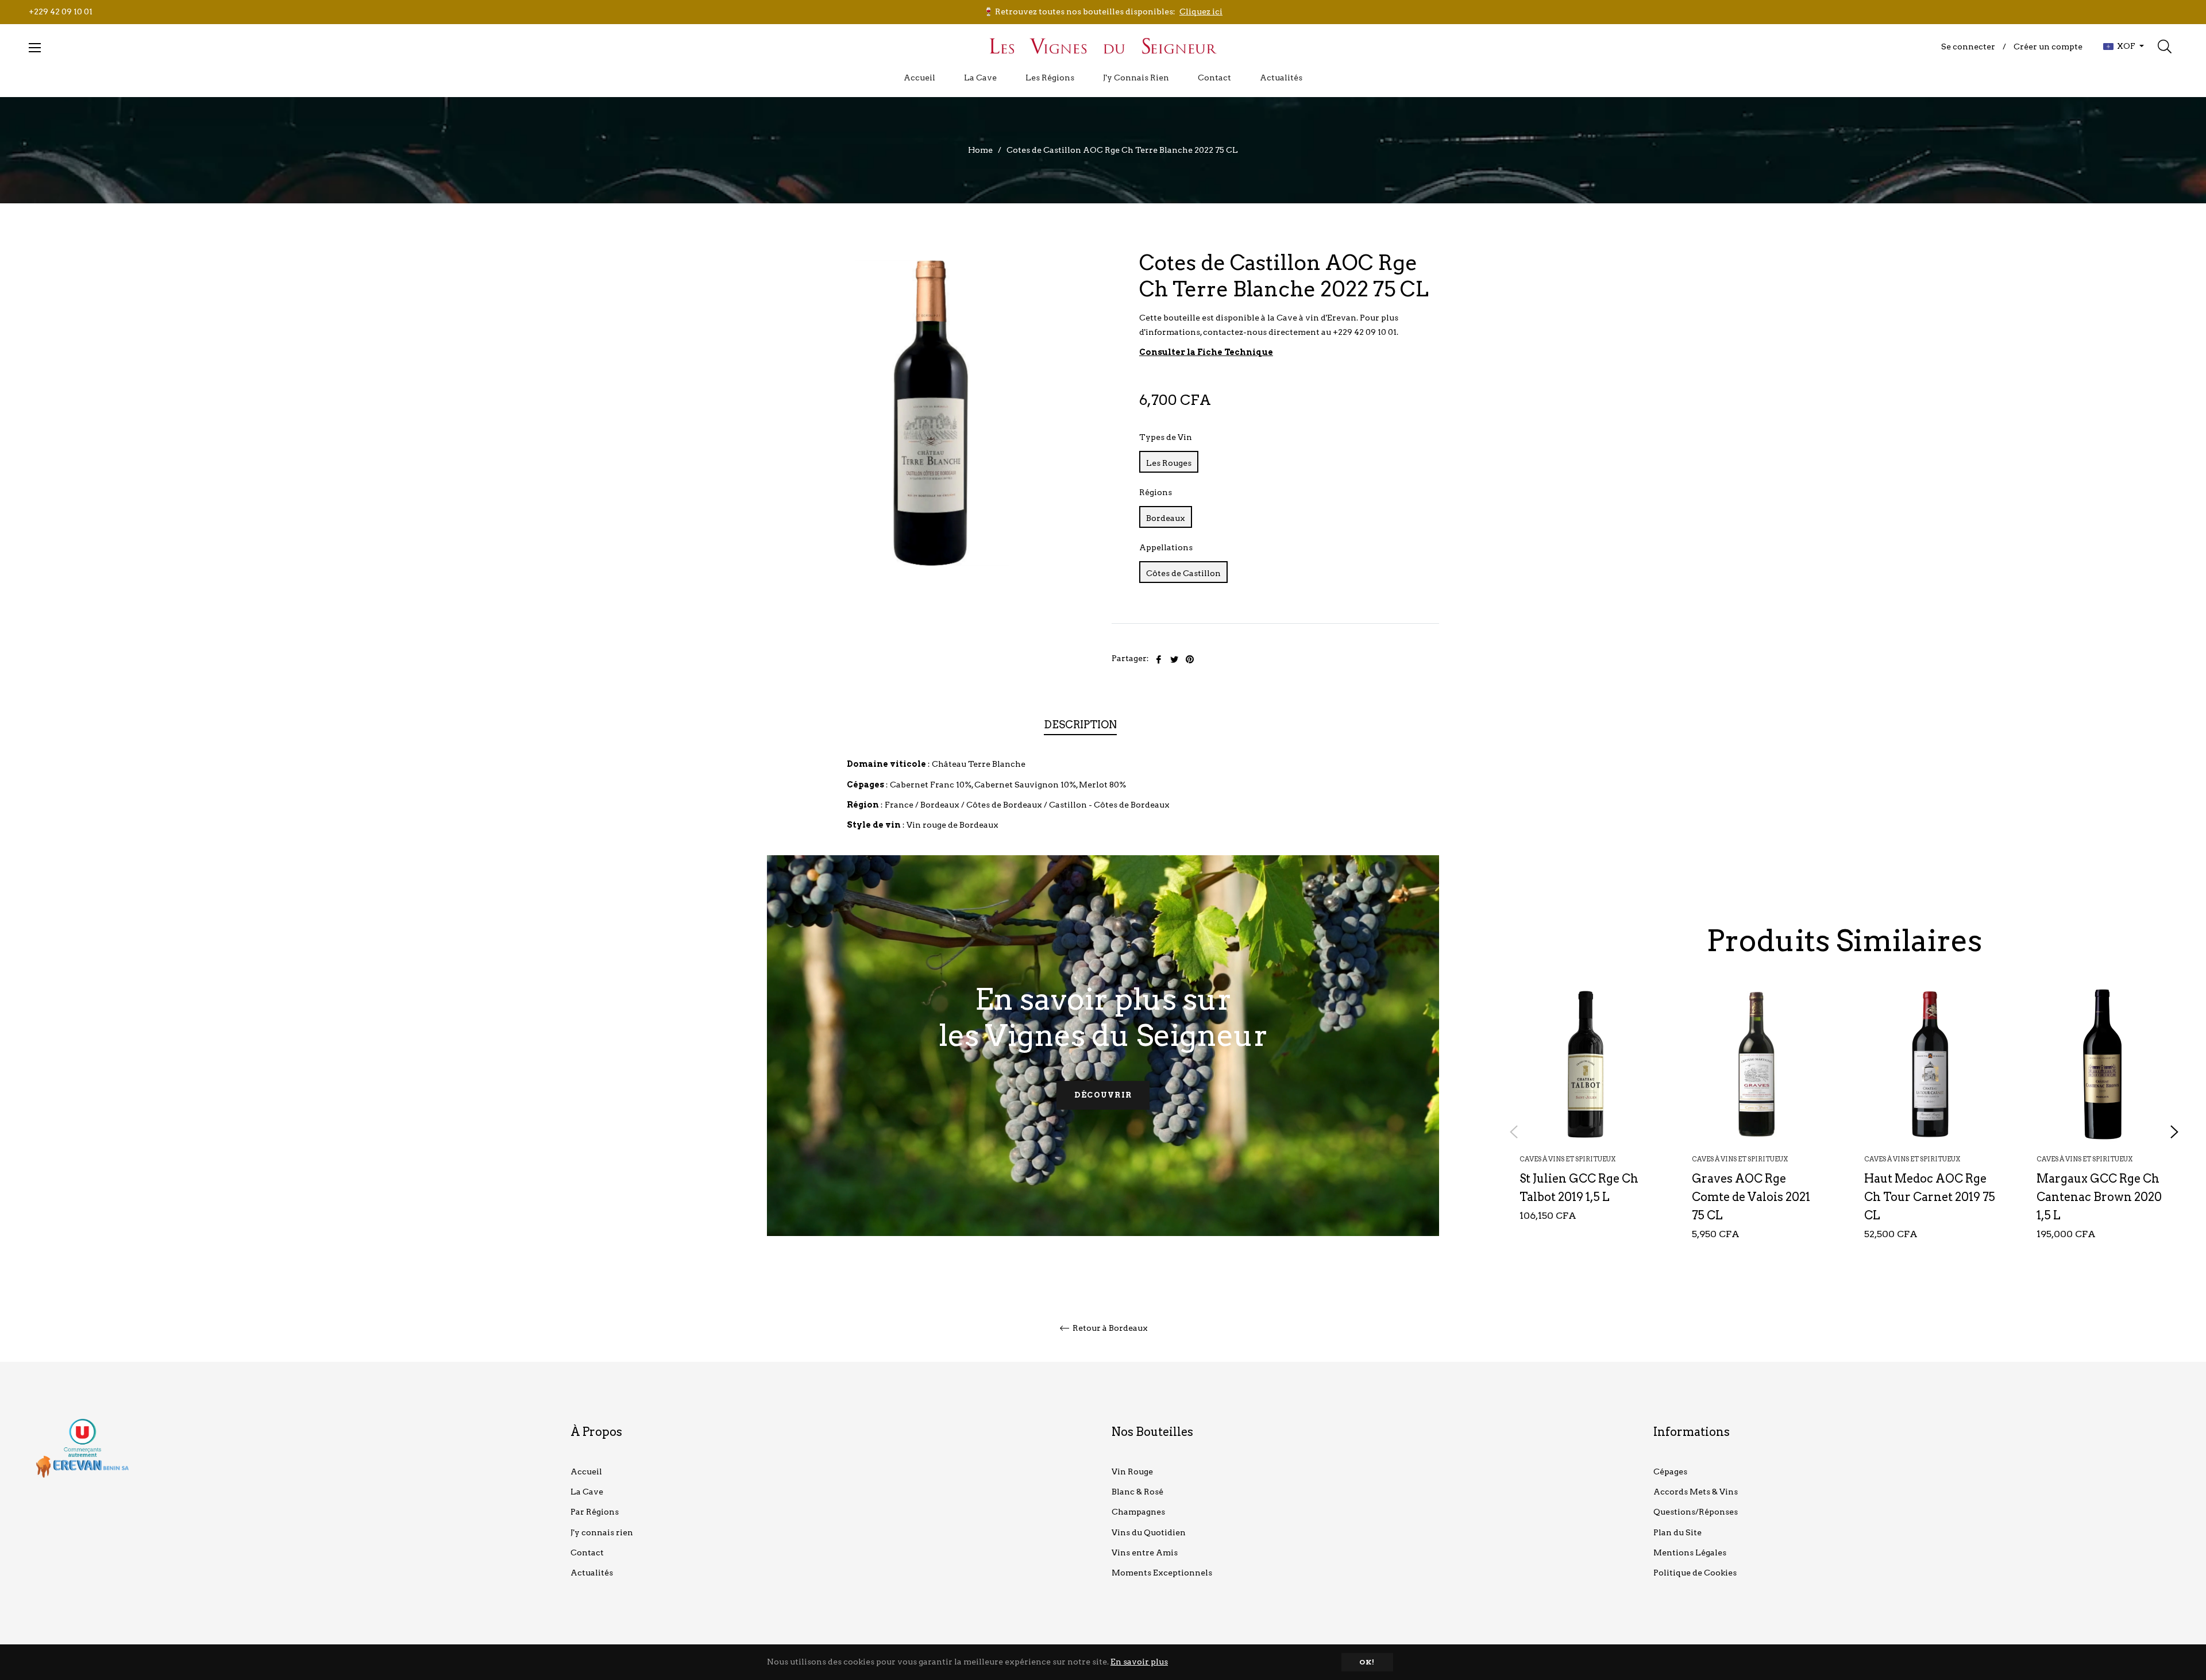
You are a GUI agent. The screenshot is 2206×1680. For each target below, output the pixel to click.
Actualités (592, 1573)
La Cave (587, 1492)
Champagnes (1138, 1512)
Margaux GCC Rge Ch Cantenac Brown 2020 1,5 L (2099, 1197)
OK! (1367, 1662)
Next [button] (2174, 1132)
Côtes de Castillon (1183, 573)
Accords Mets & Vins (1696, 1492)
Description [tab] (1080, 725)
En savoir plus (1139, 1662)
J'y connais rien (602, 1532)
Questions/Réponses (1696, 1512)
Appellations (1166, 547)
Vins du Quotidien (1149, 1532)
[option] (1586, 1123)
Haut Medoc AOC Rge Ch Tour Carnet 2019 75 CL (1930, 1197)
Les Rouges (1169, 463)
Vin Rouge (1132, 1472)
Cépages (1670, 1472)
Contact (587, 1552)
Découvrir (1103, 1095)
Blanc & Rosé (1137, 1492)
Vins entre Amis (1145, 1552)
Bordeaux (1166, 518)
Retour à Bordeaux (1109, 1328)
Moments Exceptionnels (1162, 1573)
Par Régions (595, 1512)
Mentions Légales (1690, 1552)
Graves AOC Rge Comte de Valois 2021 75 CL (1751, 1197)
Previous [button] (1514, 1132)
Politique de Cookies (1695, 1573)
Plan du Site (1677, 1532)
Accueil (586, 1472)
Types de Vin (1166, 437)
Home (980, 150)
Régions (1156, 492)
